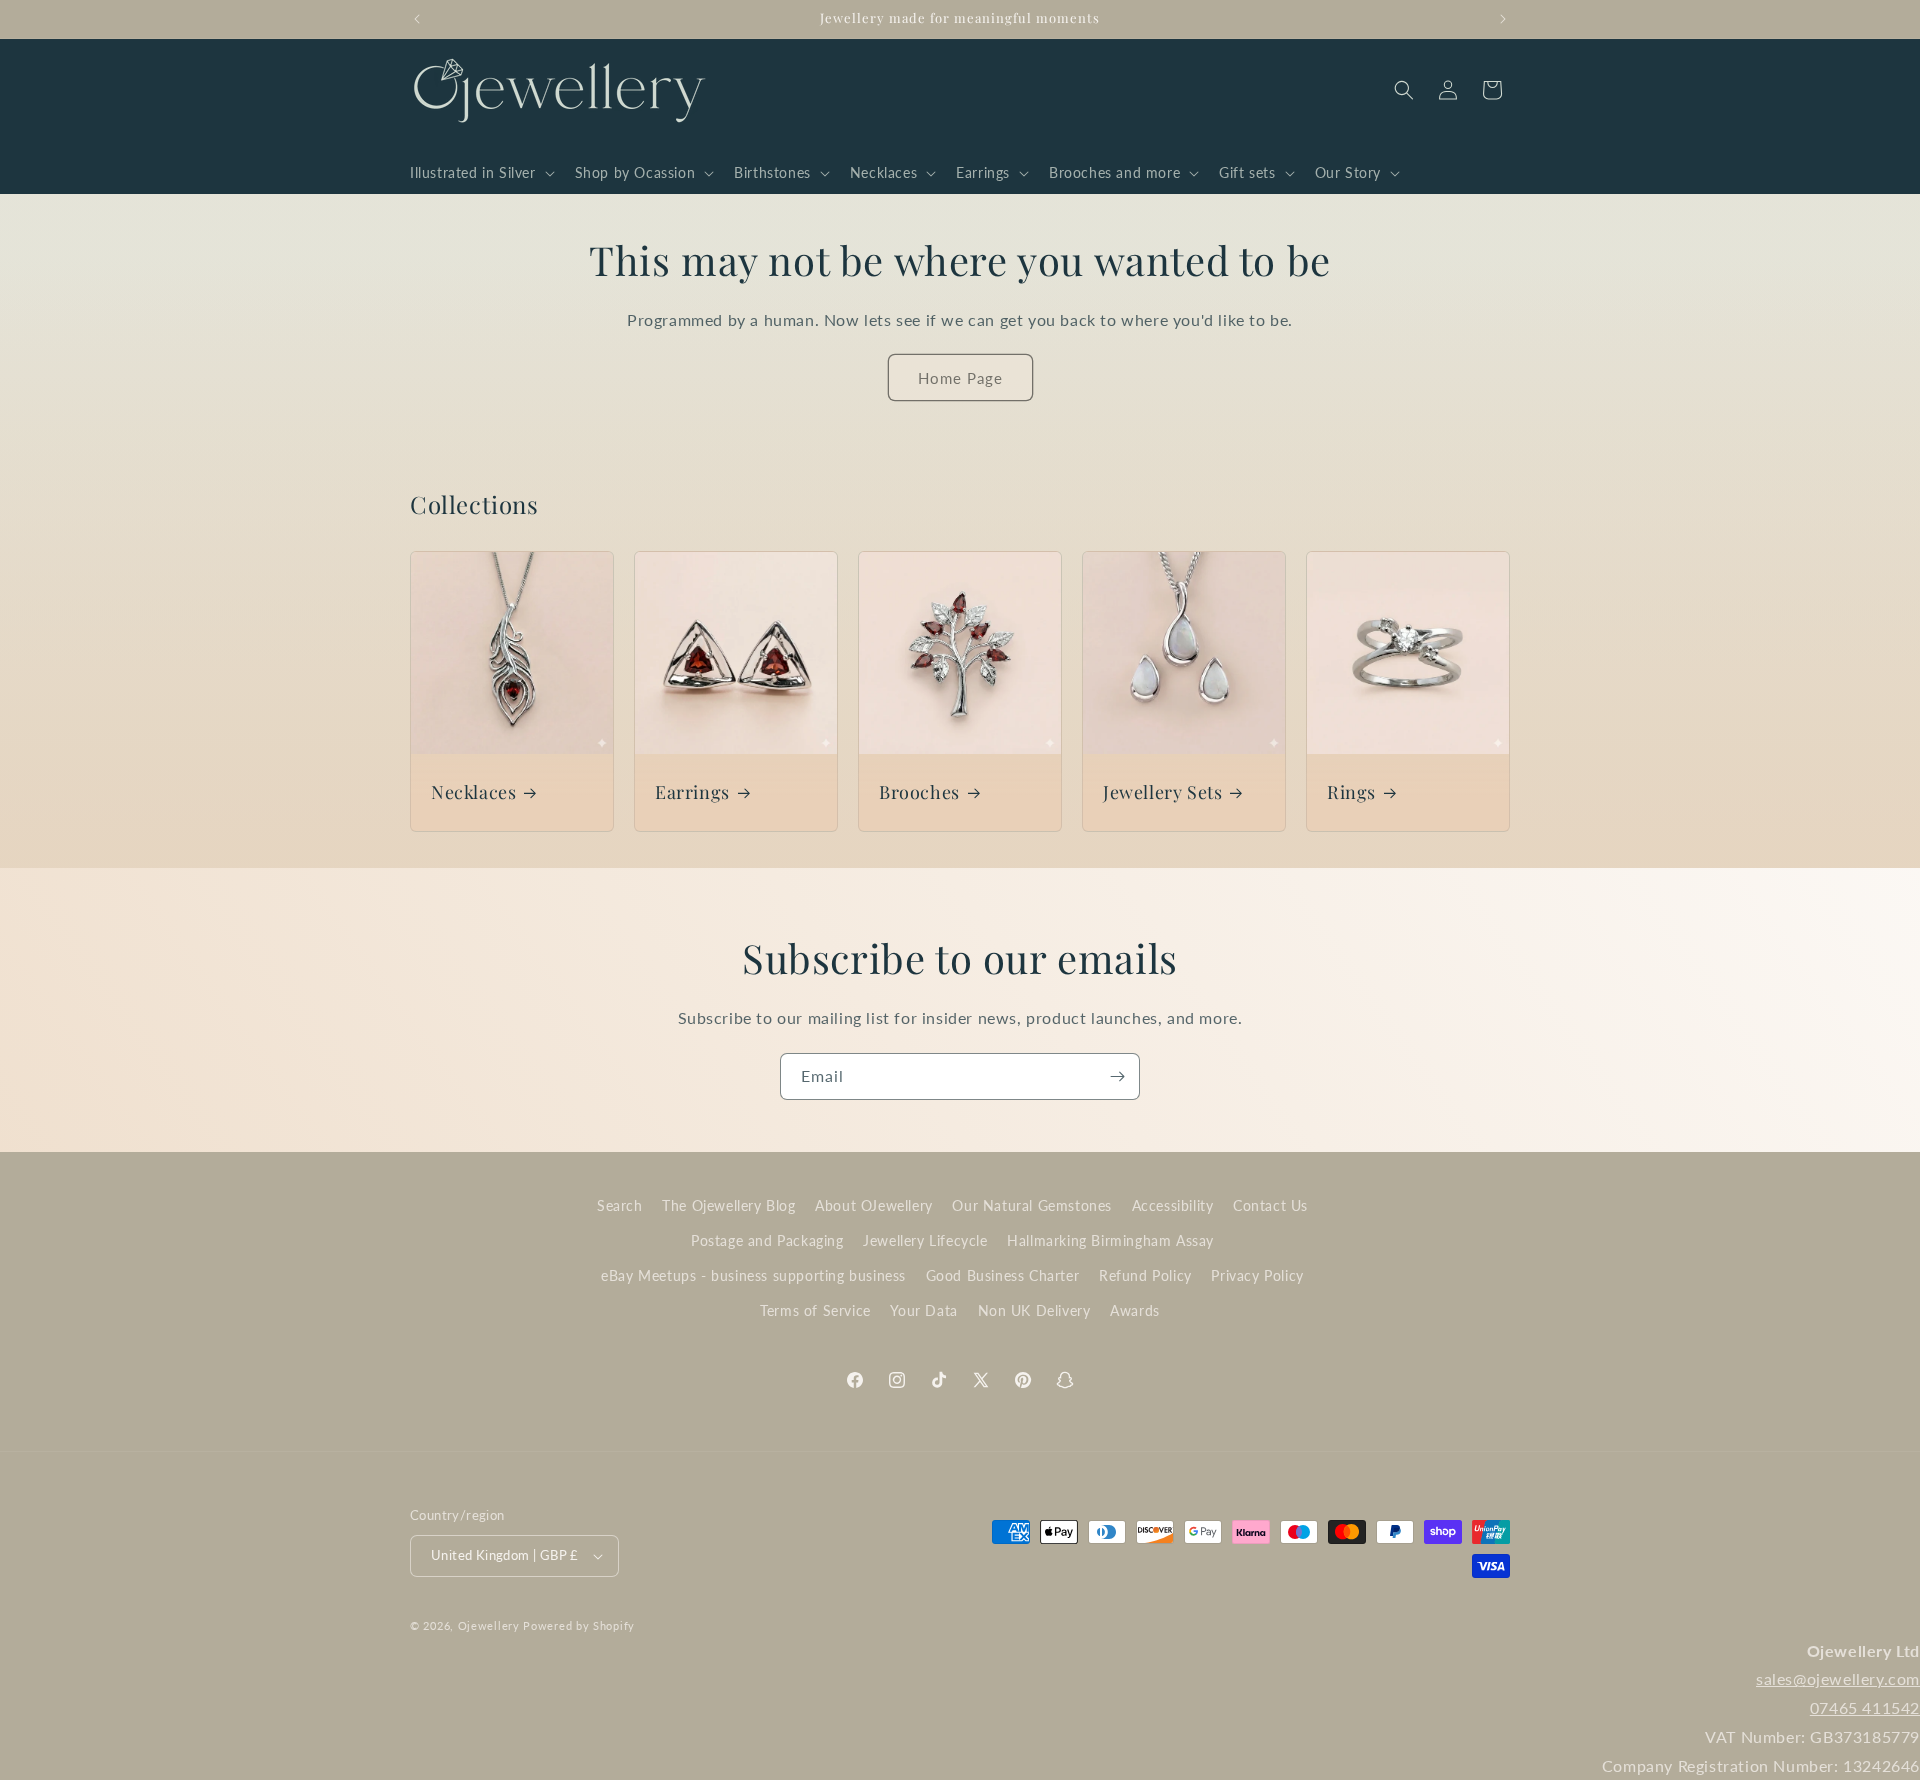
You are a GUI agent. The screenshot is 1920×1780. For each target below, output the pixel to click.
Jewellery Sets (1162, 792)
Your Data (923, 1310)
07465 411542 (1865, 1707)
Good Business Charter (1003, 1275)
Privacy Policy (1257, 1275)
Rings (1351, 792)
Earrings (692, 792)
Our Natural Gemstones (1032, 1205)
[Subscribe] (1117, 1076)
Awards (1135, 1310)
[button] (480, 173)
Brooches (919, 792)
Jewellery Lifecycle (925, 1240)
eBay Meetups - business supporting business (753, 1275)
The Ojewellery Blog (728, 1205)
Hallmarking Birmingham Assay (1110, 1240)
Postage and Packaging (767, 1240)
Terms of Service (815, 1310)
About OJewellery (874, 1205)
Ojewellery (489, 1625)
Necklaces (473, 792)
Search (620, 1205)
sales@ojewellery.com (1838, 1678)
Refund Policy (1145, 1275)
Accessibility (1173, 1205)
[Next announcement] (1503, 19)
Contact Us (1270, 1205)
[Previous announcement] (417, 19)
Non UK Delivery (1034, 1310)
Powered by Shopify (579, 1625)
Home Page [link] (960, 378)
